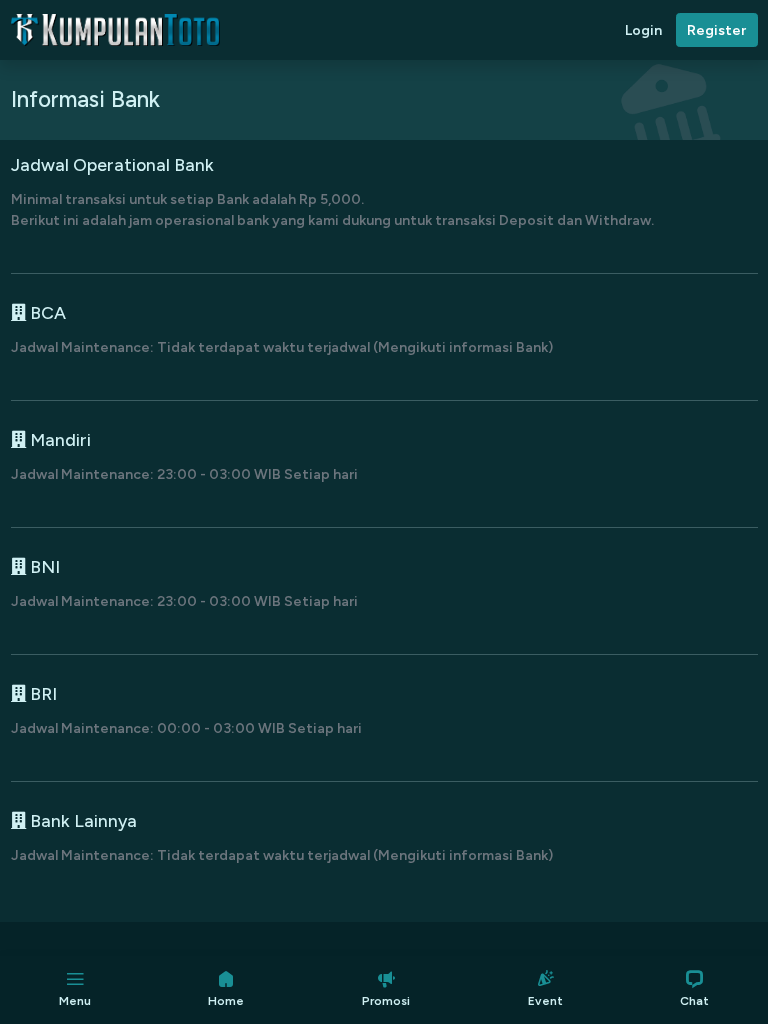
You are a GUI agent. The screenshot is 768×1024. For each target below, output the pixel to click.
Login (643, 30)
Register (716, 30)
